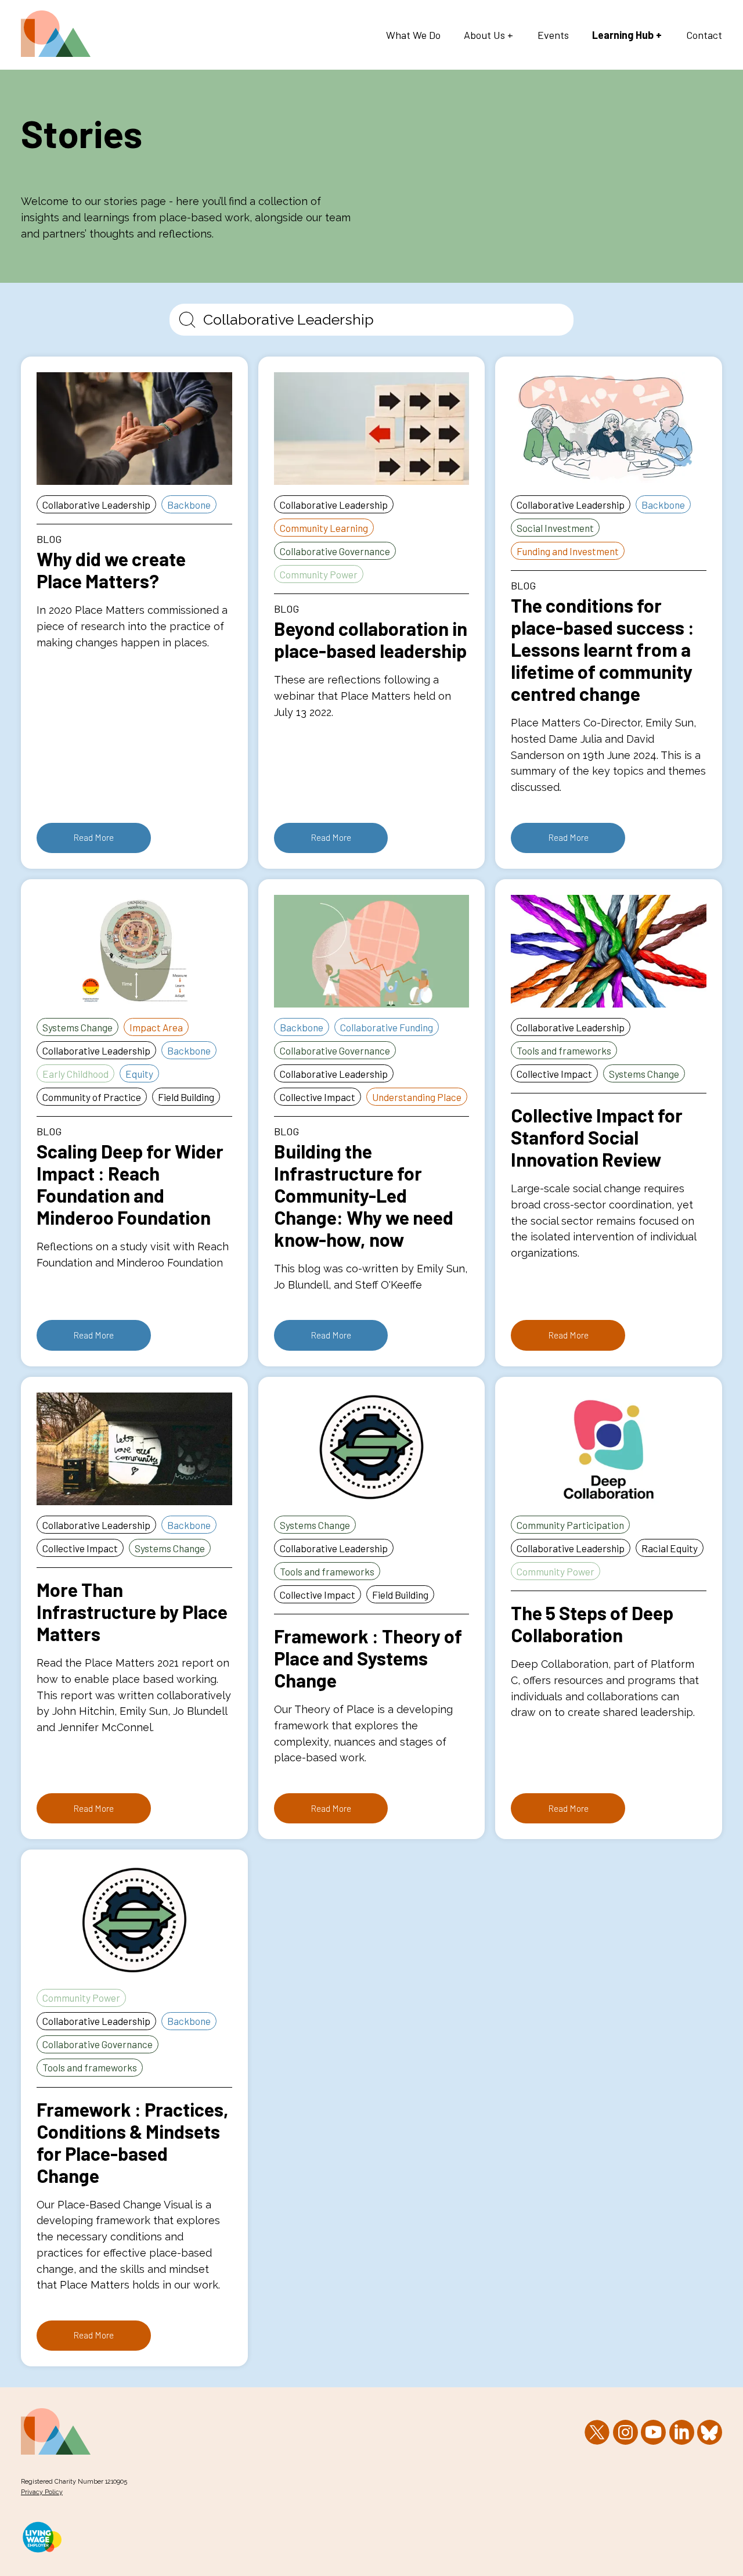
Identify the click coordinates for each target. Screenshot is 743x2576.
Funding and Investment (568, 551)
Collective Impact (318, 1097)
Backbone (189, 505)
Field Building (186, 1097)
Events (553, 35)
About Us (484, 35)
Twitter (597, 2432)
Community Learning (324, 528)
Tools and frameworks (564, 1050)
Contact (704, 35)
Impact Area (156, 1027)
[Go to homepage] (56, 53)
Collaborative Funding (387, 1027)
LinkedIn (682, 2432)
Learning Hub (623, 35)
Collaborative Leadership (96, 505)
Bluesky (710, 2432)
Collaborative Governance (335, 551)
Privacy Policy (42, 2492)
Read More (93, 837)
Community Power (319, 574)
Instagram (625, 2432)
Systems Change (77, 1027)
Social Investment (555, 528)
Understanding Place (417, 1097)
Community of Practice (92, 1097)
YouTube (653, 2432)
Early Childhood (75, 1074)
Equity (139, 1074)
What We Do (413, 35)
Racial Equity (670, 1548)
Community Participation (570, 1525)
